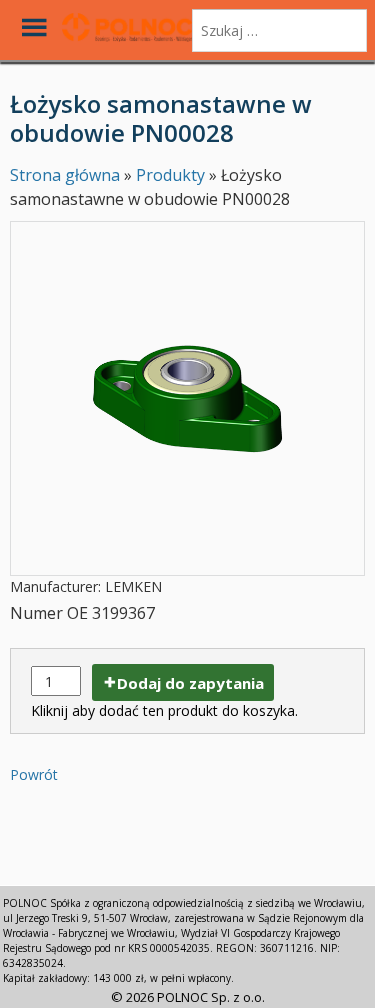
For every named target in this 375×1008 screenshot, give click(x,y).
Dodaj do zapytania (190, 683)
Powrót (34, 774)
